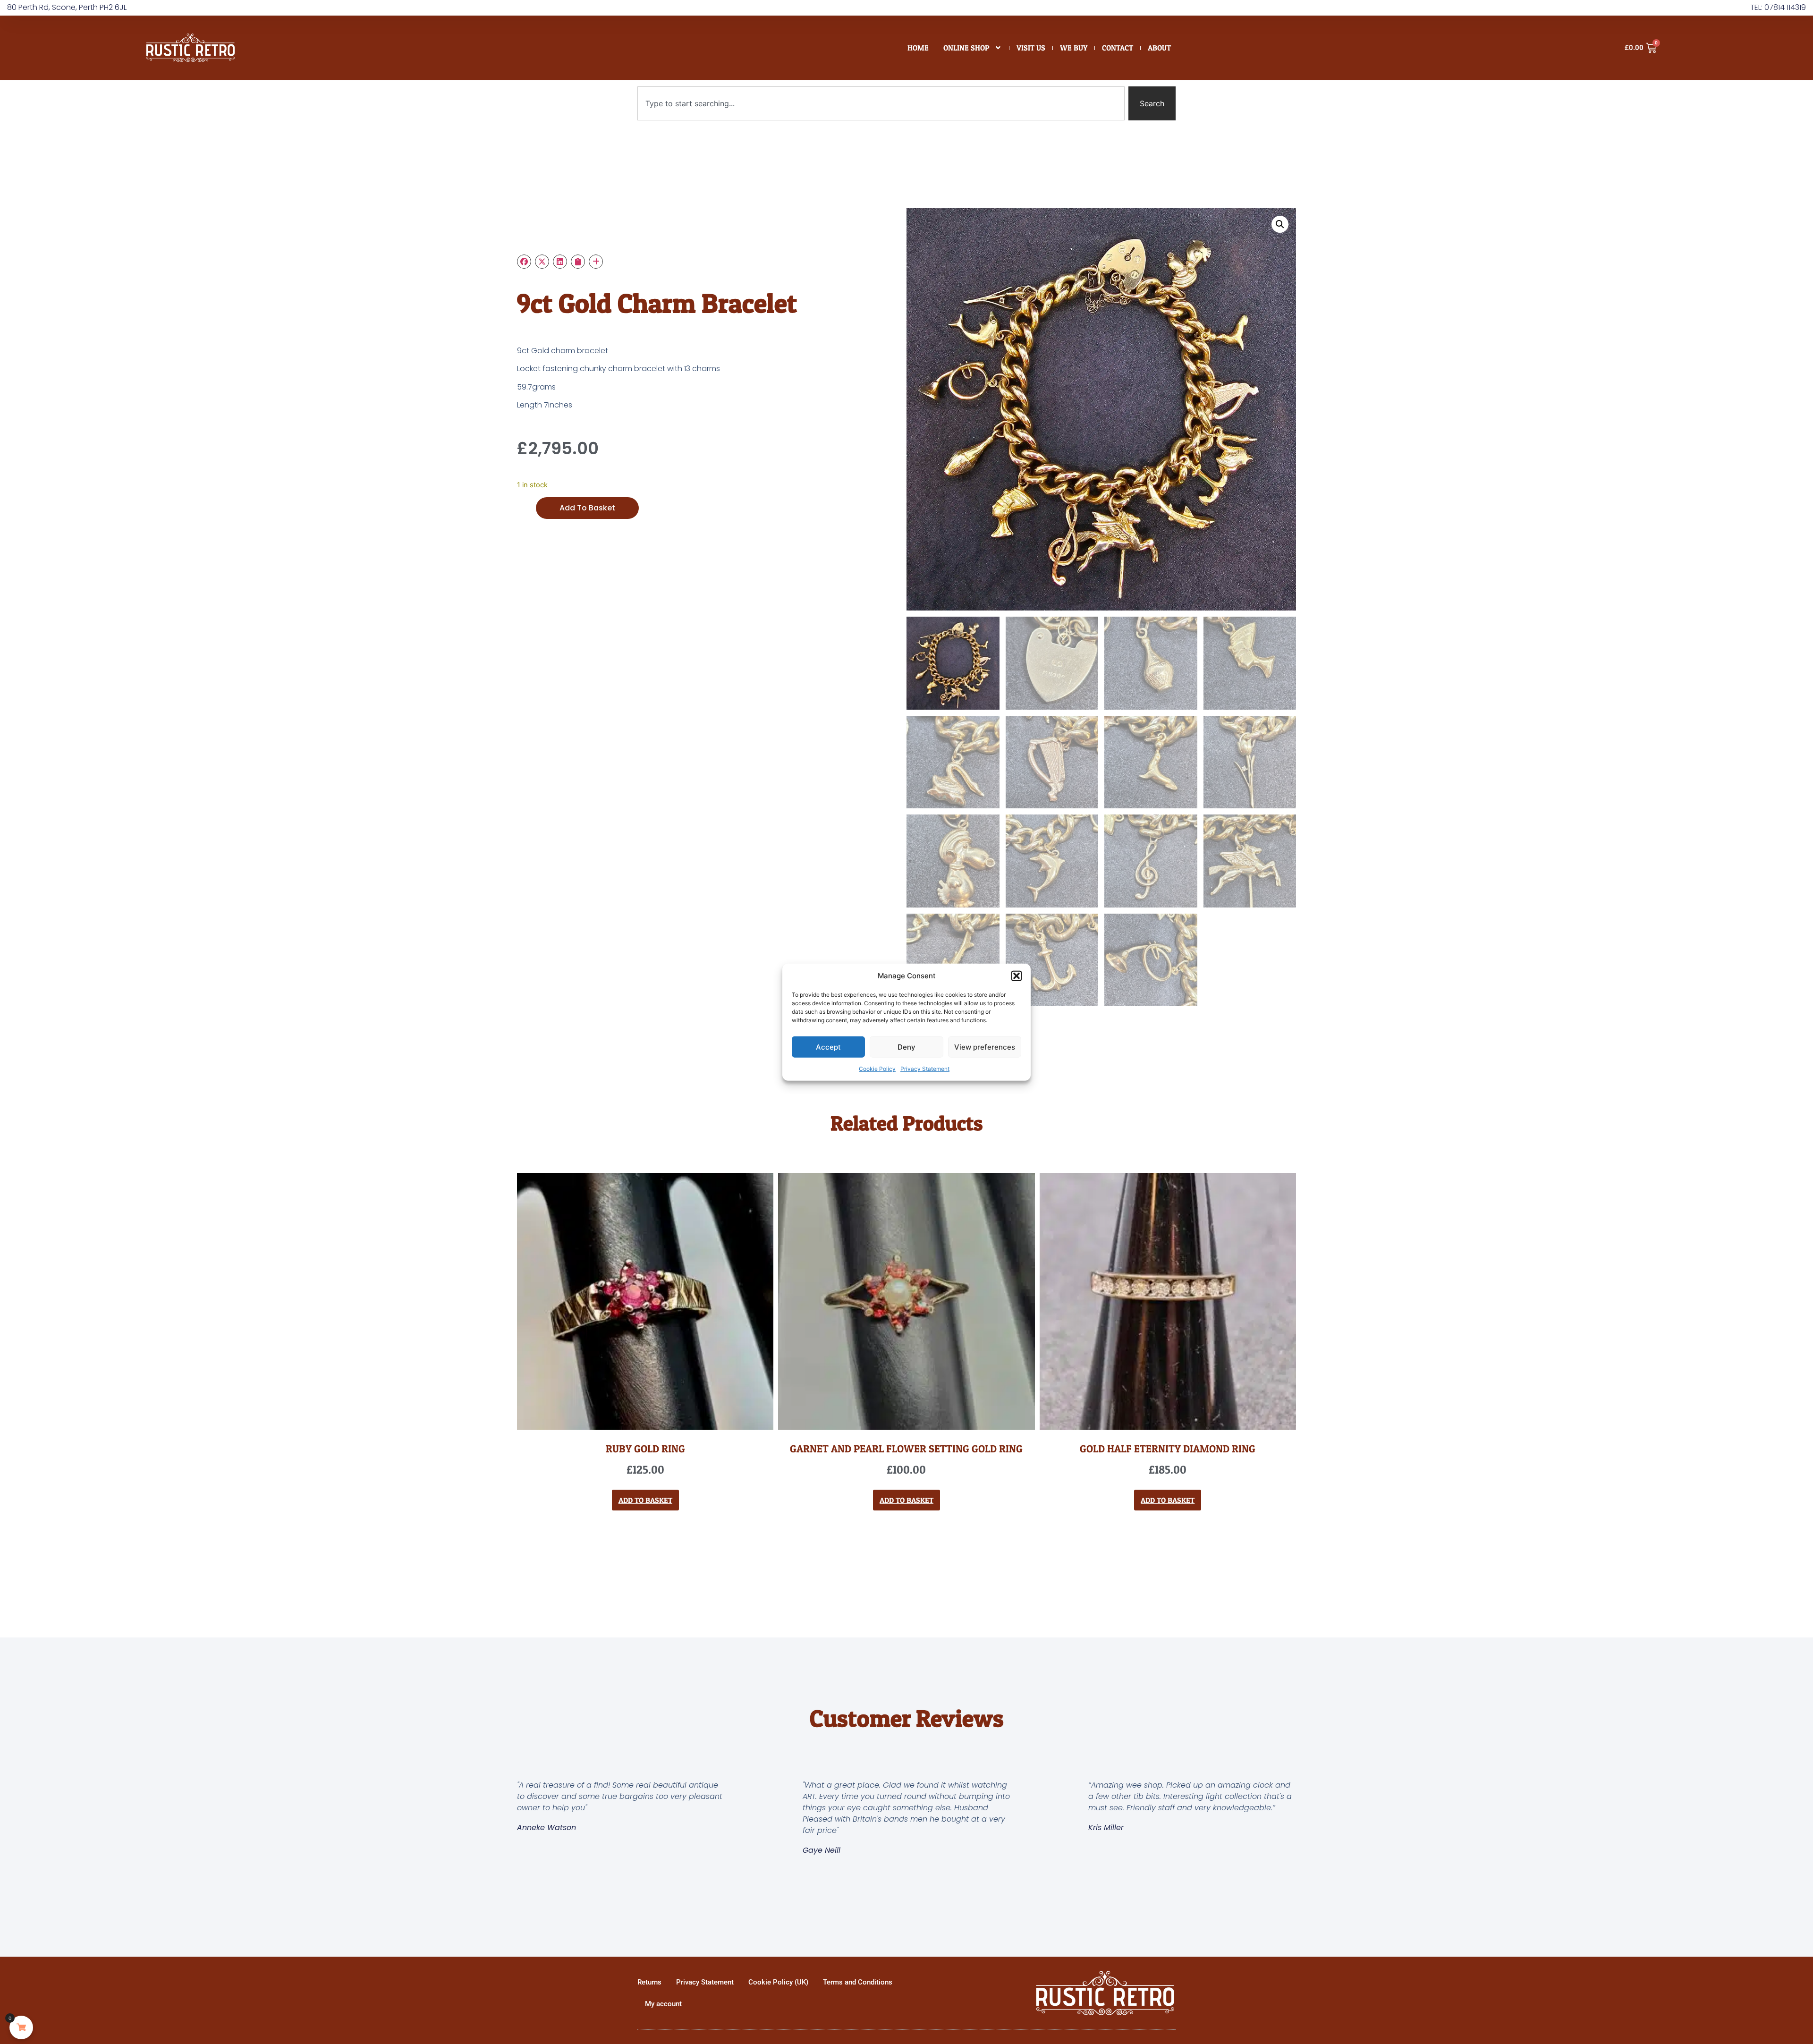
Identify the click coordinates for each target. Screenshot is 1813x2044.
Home (918, 48)
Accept (828, 1047)
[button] (1017, 976)
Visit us (1031, 48)
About (1159, 48)
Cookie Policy (877, 1069)
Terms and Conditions (858, 1982)
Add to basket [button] (645, 1500)
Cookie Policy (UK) (778, 1982)
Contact (1118, 48)
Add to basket (587, 508)
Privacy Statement (925, 1069)
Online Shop (966, 48)
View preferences (985, 1047)
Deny (906, 1047)
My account (663, 2004)
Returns (649, 1982)
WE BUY (1074, 48)
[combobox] (881, 103)
